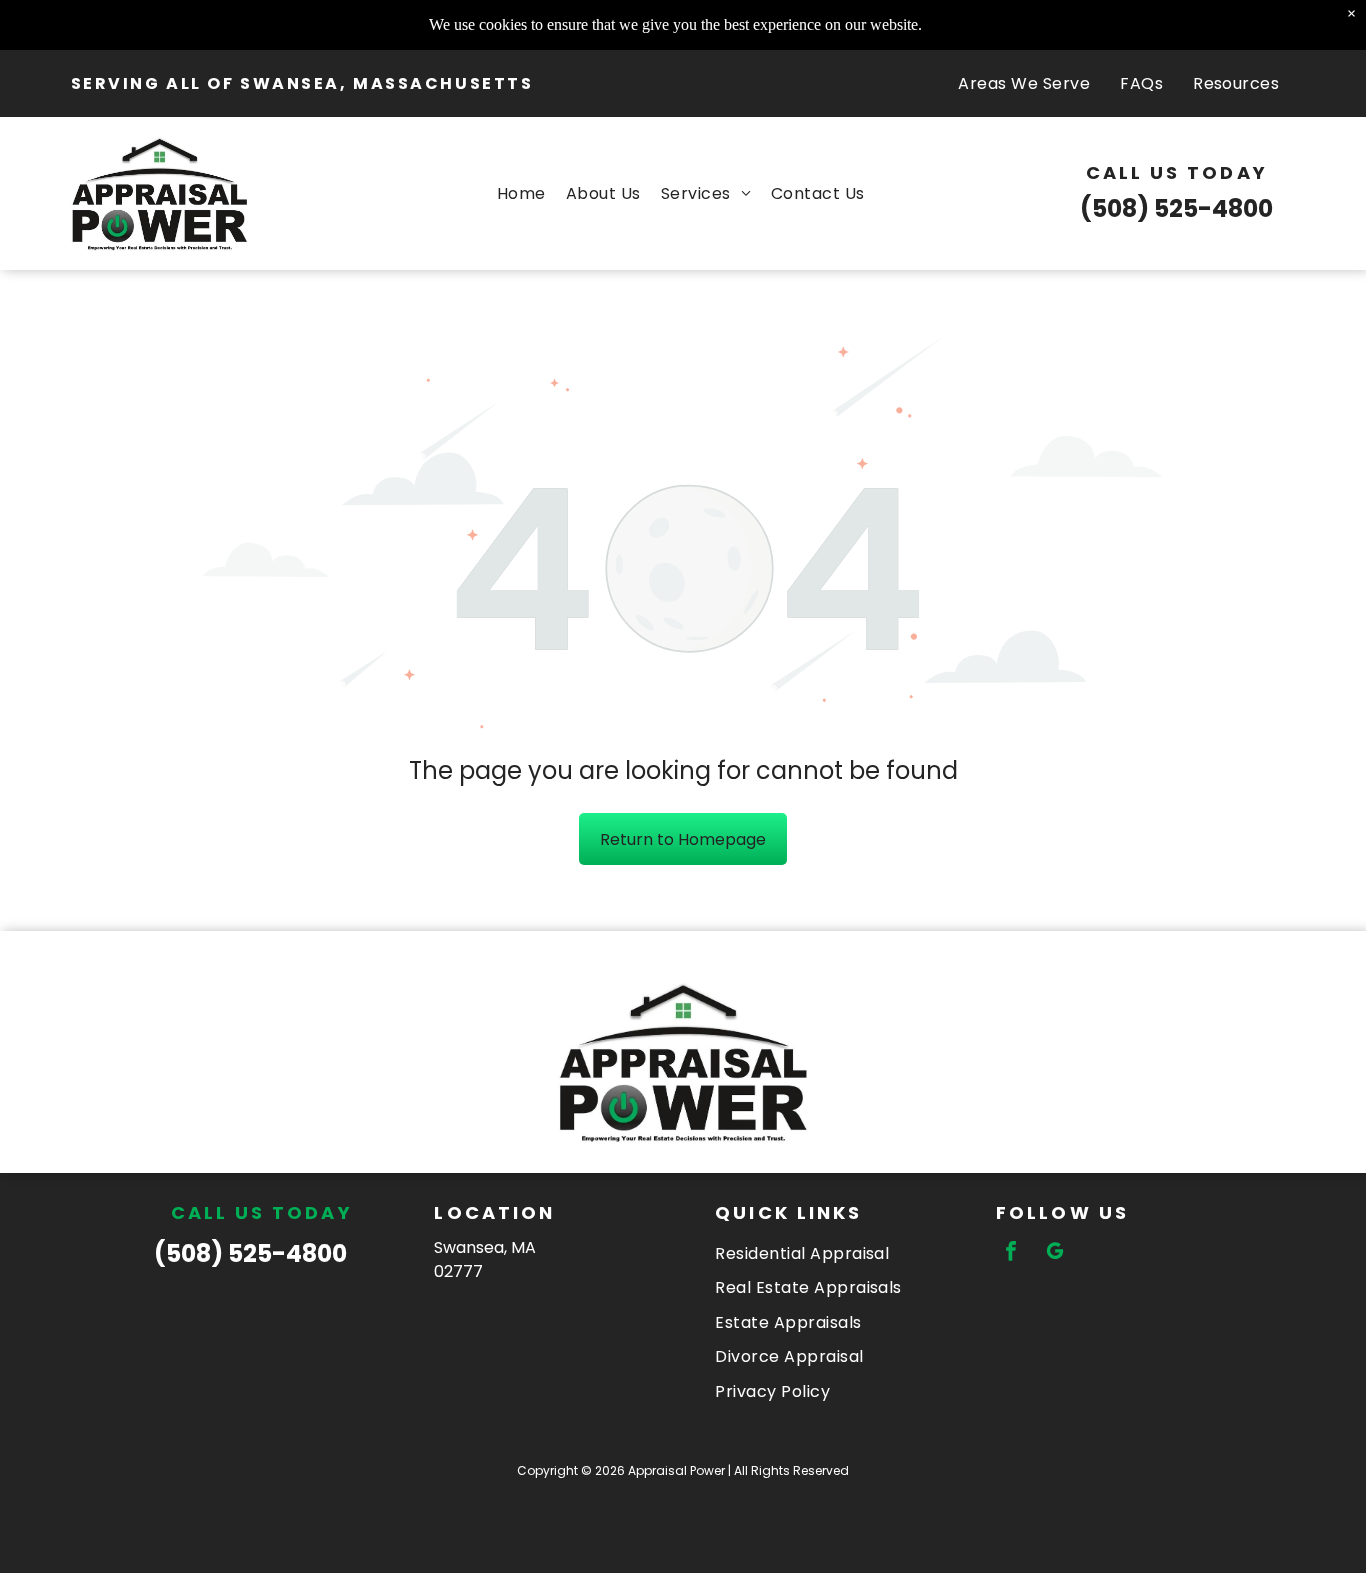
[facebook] (1011, 1253)
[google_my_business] (1055, 1253)
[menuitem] (1024, 83)
